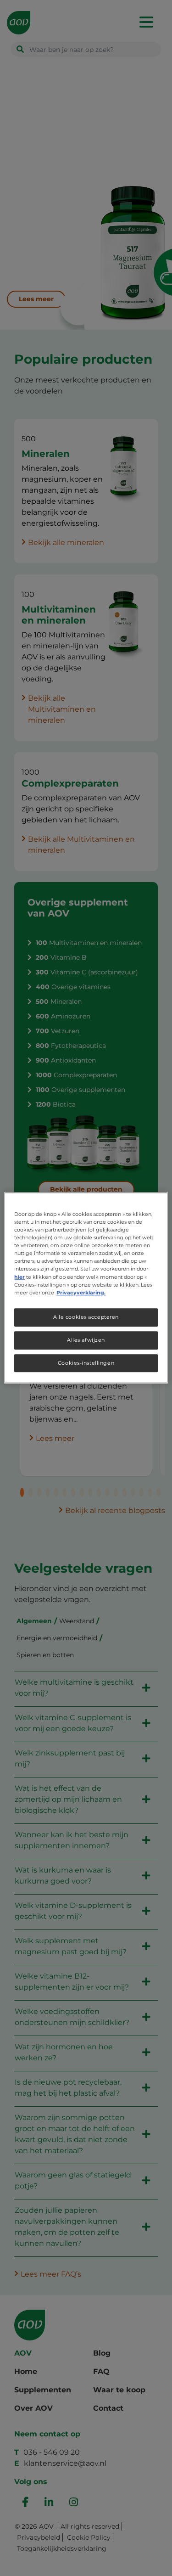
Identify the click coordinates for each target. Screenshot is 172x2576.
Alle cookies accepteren (86, 1317)
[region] (86, 1288)
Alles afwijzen (86, 1340)
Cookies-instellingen (86, 1363)
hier (19, 1277)
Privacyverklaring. (81, 1293)
